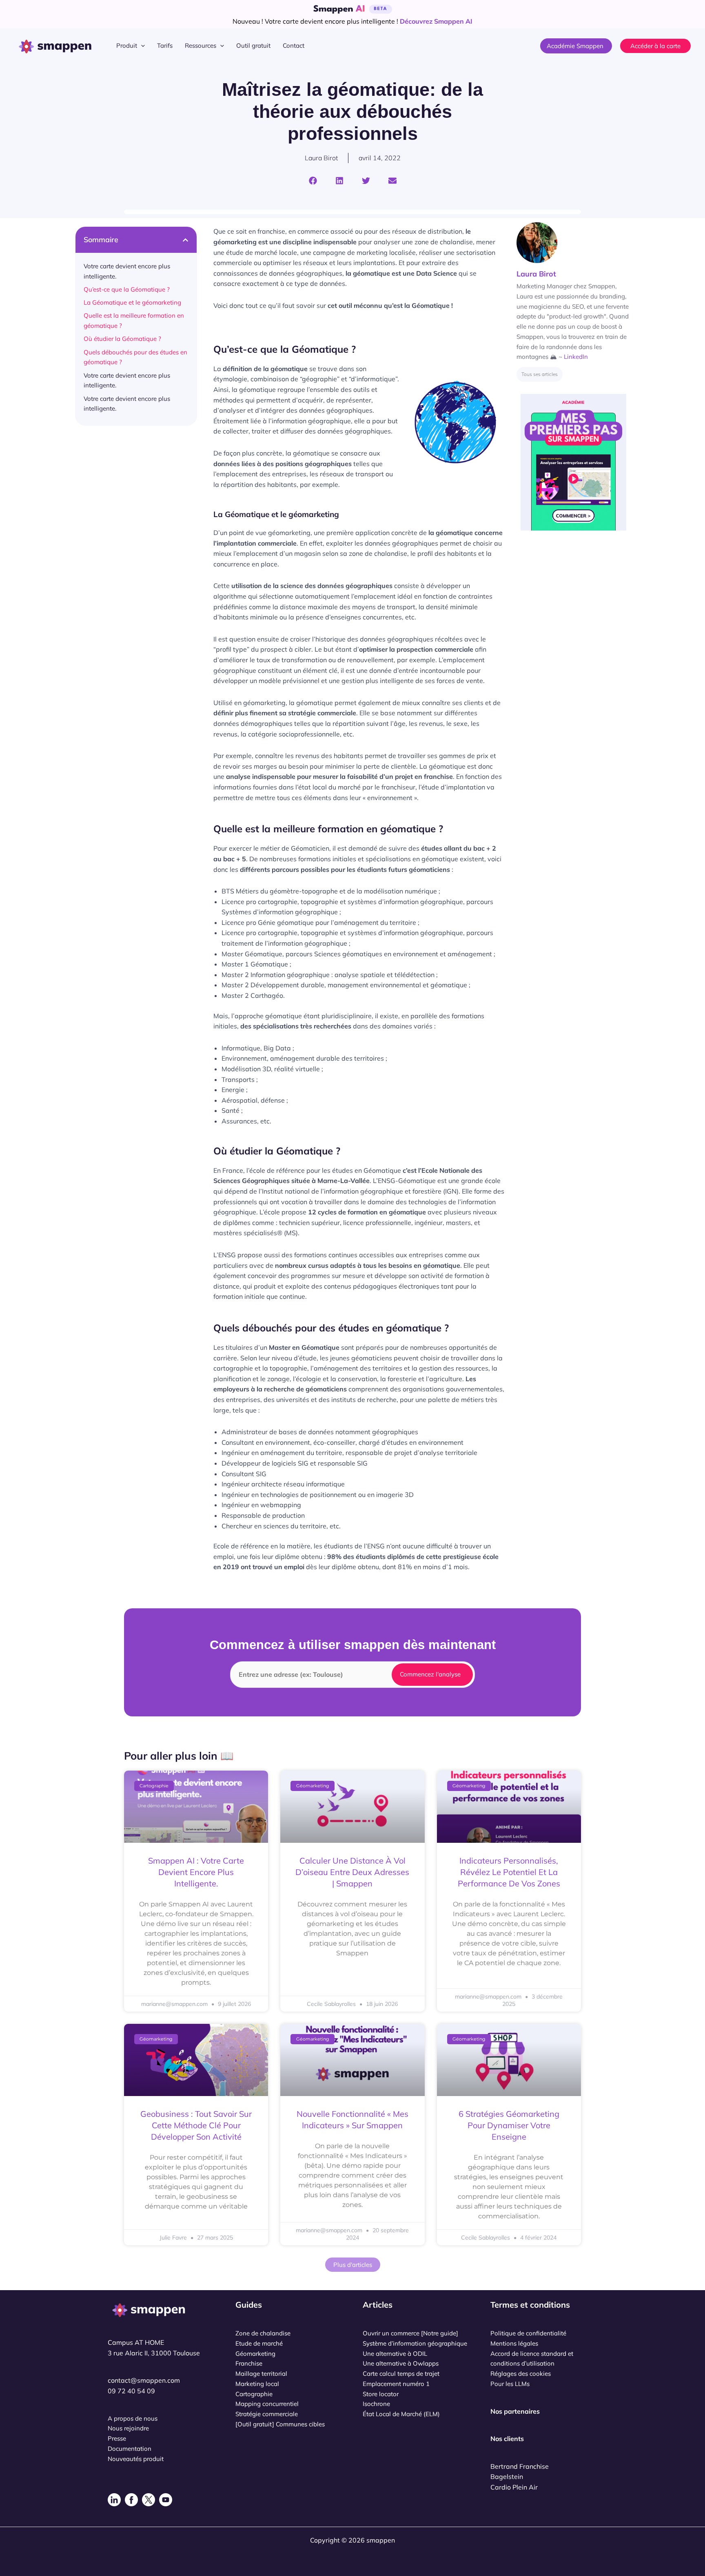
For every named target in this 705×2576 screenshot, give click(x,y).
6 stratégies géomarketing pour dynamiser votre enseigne (509, 2125)
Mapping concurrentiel (267, 2404)
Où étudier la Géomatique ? (122, 339)
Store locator (381, 2394)
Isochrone (376, 2404)
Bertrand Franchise (520, 2466)
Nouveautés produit (136, 2459)
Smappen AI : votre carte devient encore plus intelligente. (196, 1872)
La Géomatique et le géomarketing (132, 302)
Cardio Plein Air (514, 2487)
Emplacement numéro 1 (396, 2384)
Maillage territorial (261, 2374)
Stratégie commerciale (267, 2414)
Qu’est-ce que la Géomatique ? (127, 289)
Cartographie (254, 2394)
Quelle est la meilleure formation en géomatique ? (134, 321)
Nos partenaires (515, 2411)
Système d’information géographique (415, 2343)
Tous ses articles (540, 374)
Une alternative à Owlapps (401, 2363)
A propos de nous (133, 2418)
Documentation (130, 2449)
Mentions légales (514, 2343)
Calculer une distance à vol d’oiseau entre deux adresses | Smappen (352, 1872)
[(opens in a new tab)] (196, 1807)
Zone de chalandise (263, 2333)
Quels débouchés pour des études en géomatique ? (135, 357)
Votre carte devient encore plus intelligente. (127, 271)
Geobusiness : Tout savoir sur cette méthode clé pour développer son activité (196, 2125)
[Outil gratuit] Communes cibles (280, 2424)
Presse (117, 2438)
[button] (141, 46)
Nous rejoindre (128, 2428)
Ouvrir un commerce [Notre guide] (410, 2333)
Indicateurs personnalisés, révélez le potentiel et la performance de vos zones (509, 1872)
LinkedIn (576, 357)
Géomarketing (255, 2354)
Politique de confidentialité (528, 2333)
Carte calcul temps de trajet (401, 2374)
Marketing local (257, 2384)
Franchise (249, 2363)
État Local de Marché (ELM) (401, 2414)
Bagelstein (507, 2476)
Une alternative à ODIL (395, 2354)
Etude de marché (259, 2343)
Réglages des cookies (521, 2374)
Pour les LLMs (510, 2384)
